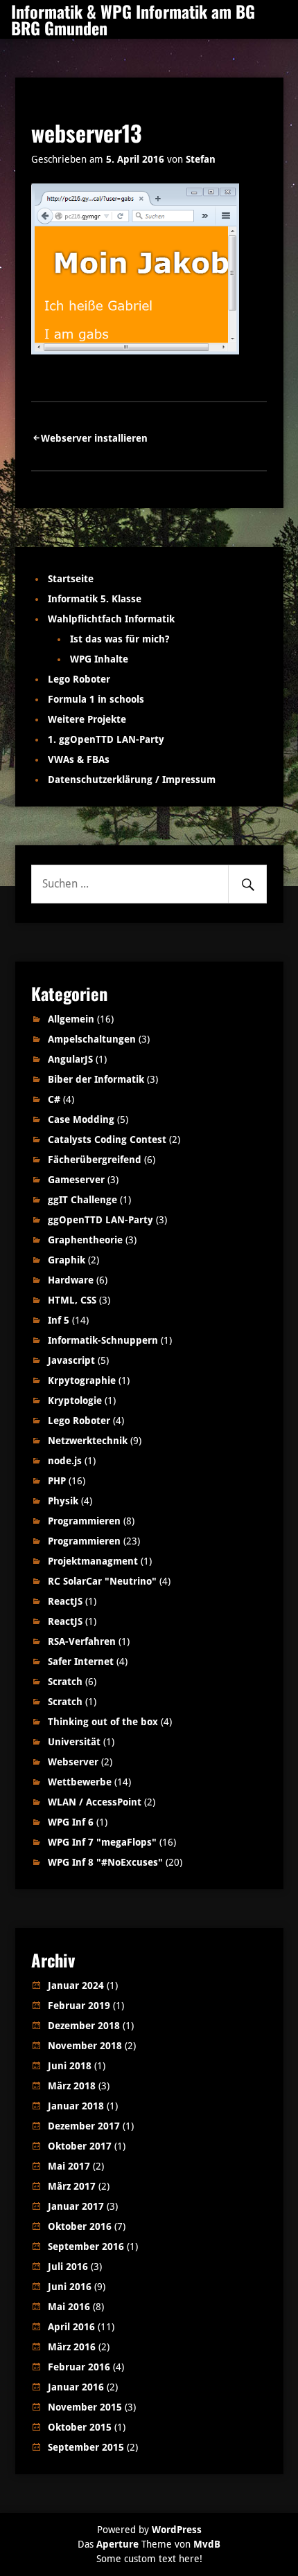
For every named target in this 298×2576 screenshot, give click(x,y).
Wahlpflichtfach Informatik (111, 619)
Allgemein (71, 1019)
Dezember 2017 (84, 2126)
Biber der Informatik (96, 1079)
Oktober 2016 (80, 2226)
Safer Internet (81, 1661)
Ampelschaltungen (92, 1039)
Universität (74, 1742)
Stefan (201, 159)
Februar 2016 (79, 2367)
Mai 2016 (69, 2307)
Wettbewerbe (80, 1782)
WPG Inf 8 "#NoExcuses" (105, 1862)
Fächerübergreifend (95, 1160)
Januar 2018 (76, 2106)
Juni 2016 (70, 2287)
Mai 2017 (69, 2166)
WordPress (177, 2530)
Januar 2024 (76, 1985)
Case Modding (81, 1119)
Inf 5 (59, 1320)
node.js (65, 1461)
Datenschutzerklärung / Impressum (132, 780)
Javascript (71, 1360)
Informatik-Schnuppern (103, 1340)
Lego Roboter (79, 679)
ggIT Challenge (82, 1200)
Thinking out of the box (103, 1722)
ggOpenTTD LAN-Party (100, 1220)
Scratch (65, 1682)
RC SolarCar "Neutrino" (102, 1581)
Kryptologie (75, 1400)
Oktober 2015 (80, 2427)
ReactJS (65, 1601)
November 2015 (85, 2407)
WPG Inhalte (99, 659)
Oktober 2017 (80, 2146)
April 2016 (71, 2327)
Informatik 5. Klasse (95, 599)
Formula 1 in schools (96, 699)
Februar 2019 (79, 2006)
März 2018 (72, 2086)
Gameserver (76, 1180)
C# (54, 1099)
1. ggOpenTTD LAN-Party (106, 739)
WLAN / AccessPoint (95, 1802)
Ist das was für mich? (120, 639)
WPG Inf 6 (71, 1822)
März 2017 (72, 2186)
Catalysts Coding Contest (107, 1140)
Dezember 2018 (84, 2026)
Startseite (71, 579)
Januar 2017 (76, 2206)
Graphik (67, 1260)
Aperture (117, 2544)
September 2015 (86, 2447)
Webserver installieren (94, 438)
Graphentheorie (85, 1240)
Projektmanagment (93, 1561)
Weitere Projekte (87, 719)
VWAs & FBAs (79, 759)
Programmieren (84, 1521)
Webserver (73, 1762)
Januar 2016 (76, 2387)
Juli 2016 (68, 2267)
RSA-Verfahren (82, 1641)
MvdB (207, 2544)
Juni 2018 (70, 2066)
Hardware (71, 1280)
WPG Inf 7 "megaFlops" (102, 1842)
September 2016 (86, 2246)
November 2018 (85, 2046)
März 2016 (72, 2347)
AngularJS (70, 1059)
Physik (63, 1501)
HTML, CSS (72, 1300)
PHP (57, 1481)
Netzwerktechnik (88, 1441)
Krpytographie (82, 1380)
